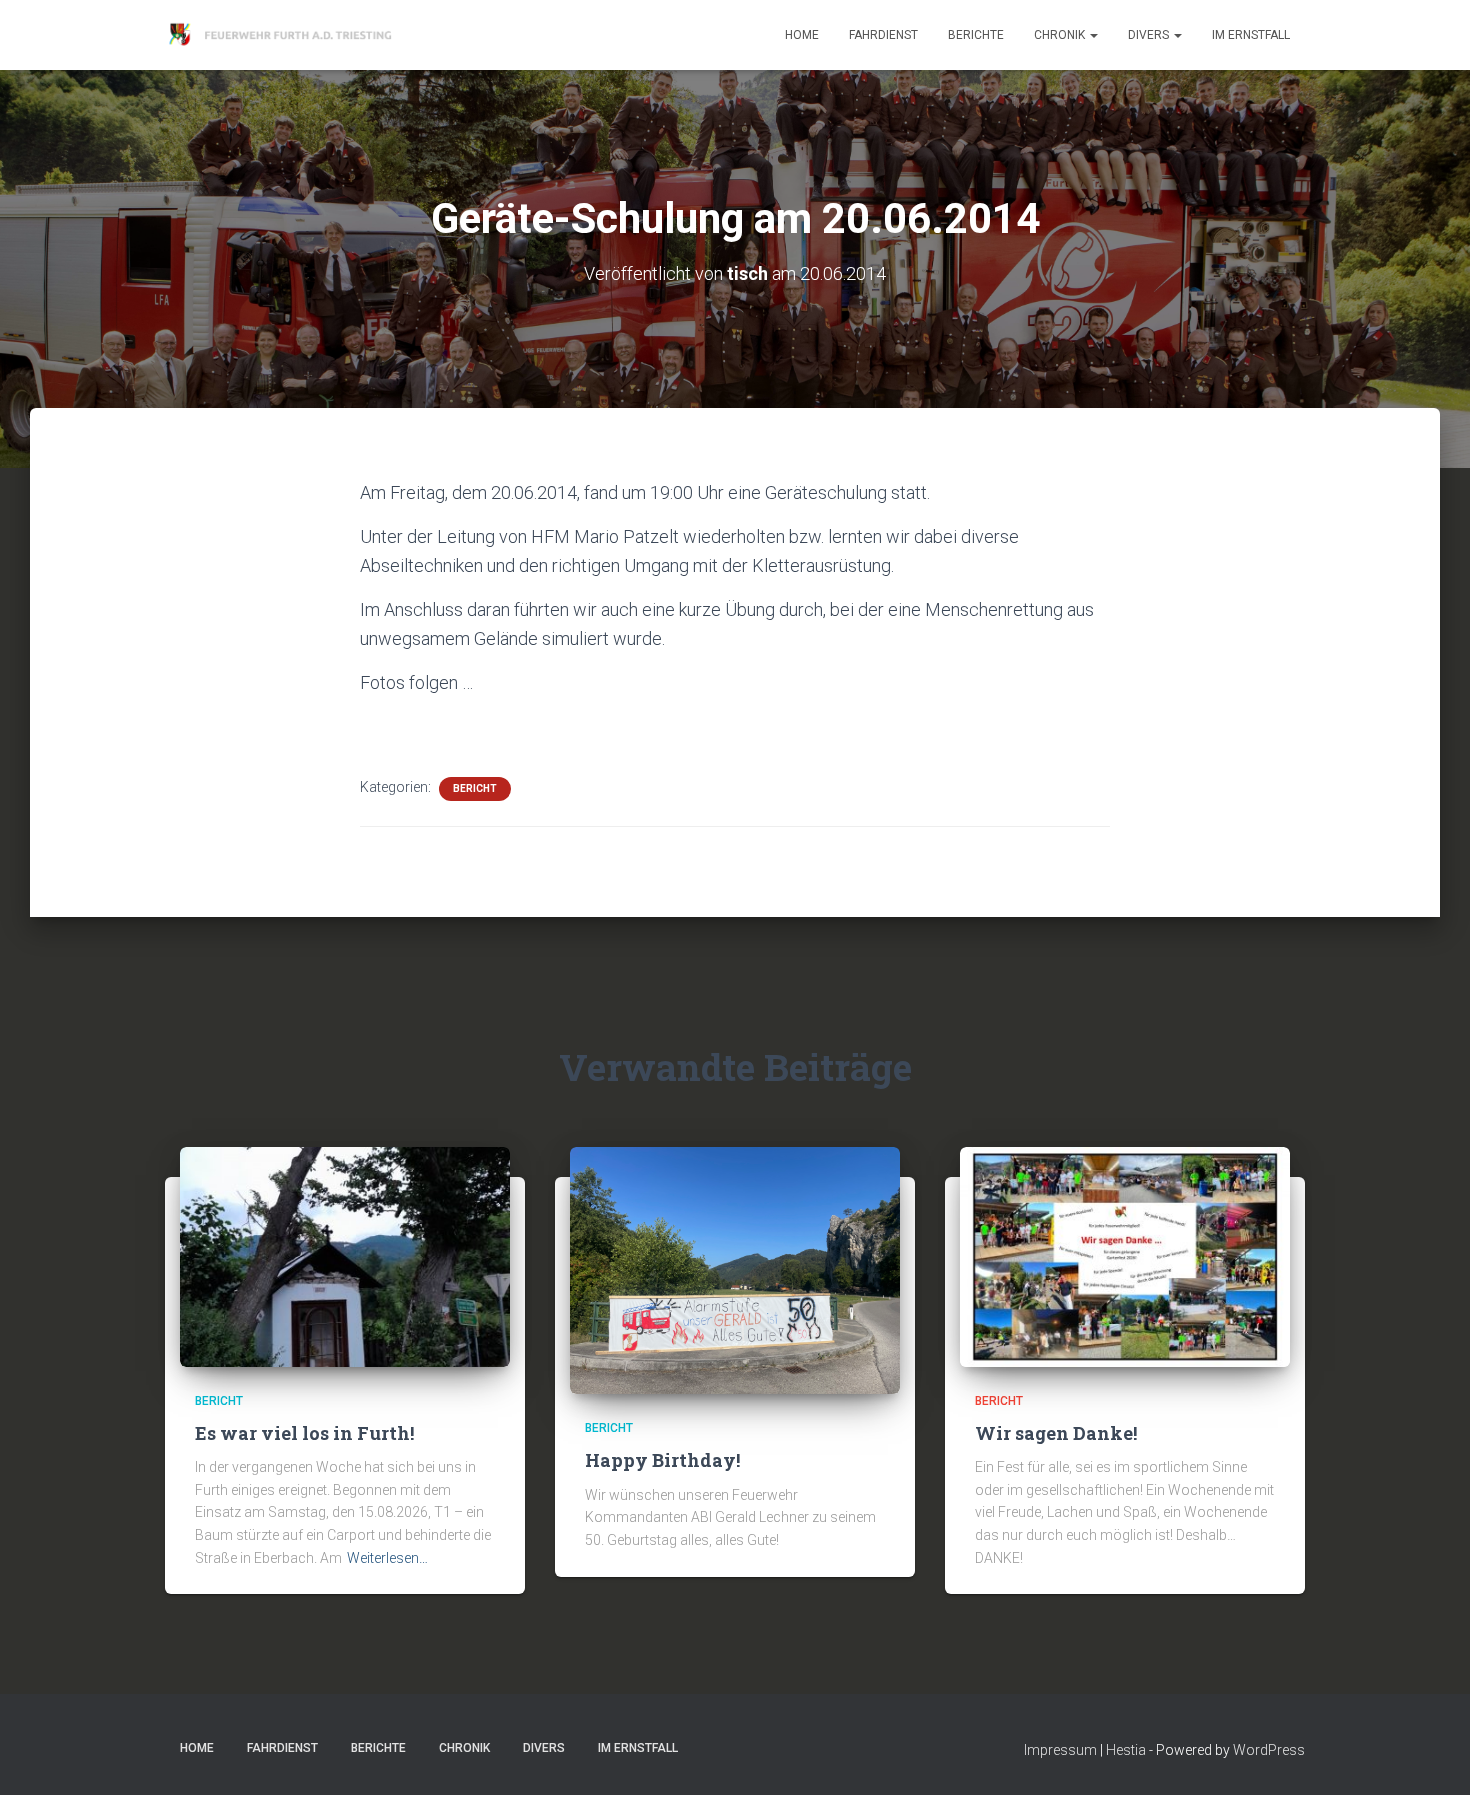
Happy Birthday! (662, 1460)
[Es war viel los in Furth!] (345, 1255)
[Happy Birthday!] (735, 1269)
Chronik (1061, 35)
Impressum (1060, 1750)
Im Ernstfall (1251, 35)
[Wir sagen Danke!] (1125, 1255)
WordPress (1269, 1750)
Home (802, 35)
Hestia (1126, 1750)
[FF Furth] (282, 35)
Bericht (475, 788)
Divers (1150, 35)
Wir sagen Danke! (1056, 1433)
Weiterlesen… (387, 1558)
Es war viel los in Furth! (304, 1433)
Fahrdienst (883, 35)
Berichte (976, 35)
